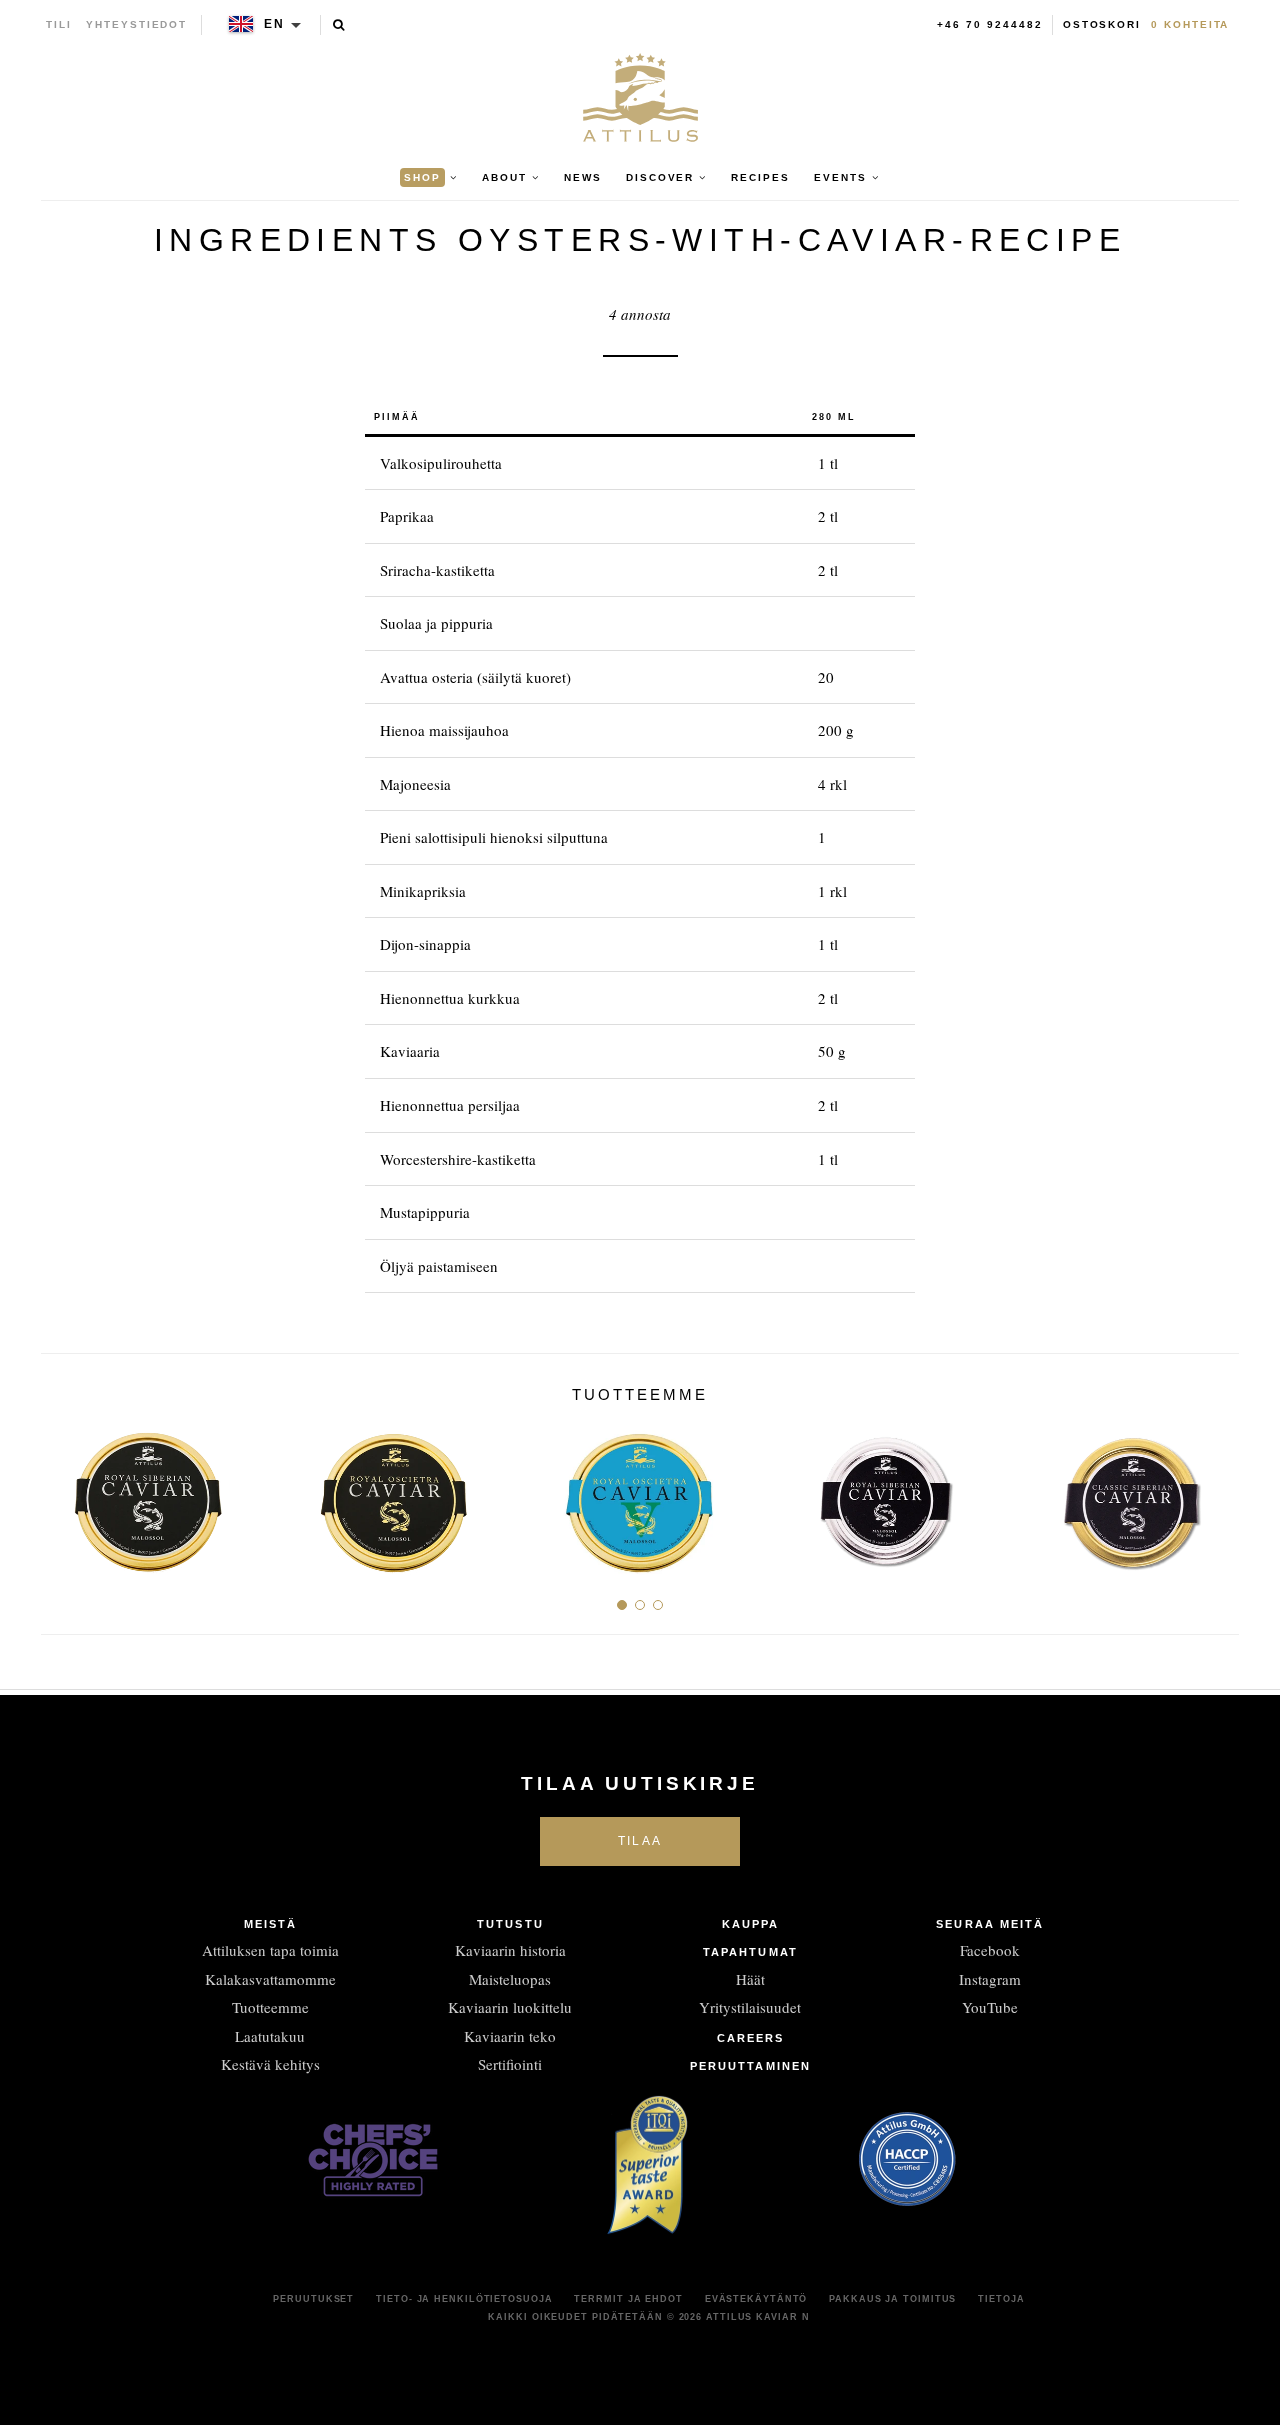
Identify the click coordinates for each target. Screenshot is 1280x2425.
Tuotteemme (270, 2007)
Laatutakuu (270, 2036)
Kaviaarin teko (510, 2036)
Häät (750, 1979)
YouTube (990, 2007)
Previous (63, 1494)
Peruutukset (313, 2299)
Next (1216, 1494)
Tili (59, 24)
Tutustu (510, 1924)
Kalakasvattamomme (270, 1979)
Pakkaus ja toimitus (892, 2299)
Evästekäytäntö (756, 2299)
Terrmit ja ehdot (628, 2299)
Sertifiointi (510, 2064)
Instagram (990, 1979)
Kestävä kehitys (270, 2064)
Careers (751, 2038)
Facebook (990, 1950)
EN (274, 24)
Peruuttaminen (750, 2066)
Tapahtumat (750, 1952)
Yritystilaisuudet (750, 2007)
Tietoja (1001, 2299)
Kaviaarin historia (510, 1950)
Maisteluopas (510, 1979)
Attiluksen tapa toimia (270, 1950)
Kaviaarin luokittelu (510, 2007)
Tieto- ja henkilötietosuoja (464, 2299)
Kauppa (751, 1924)
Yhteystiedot (136, 24)
